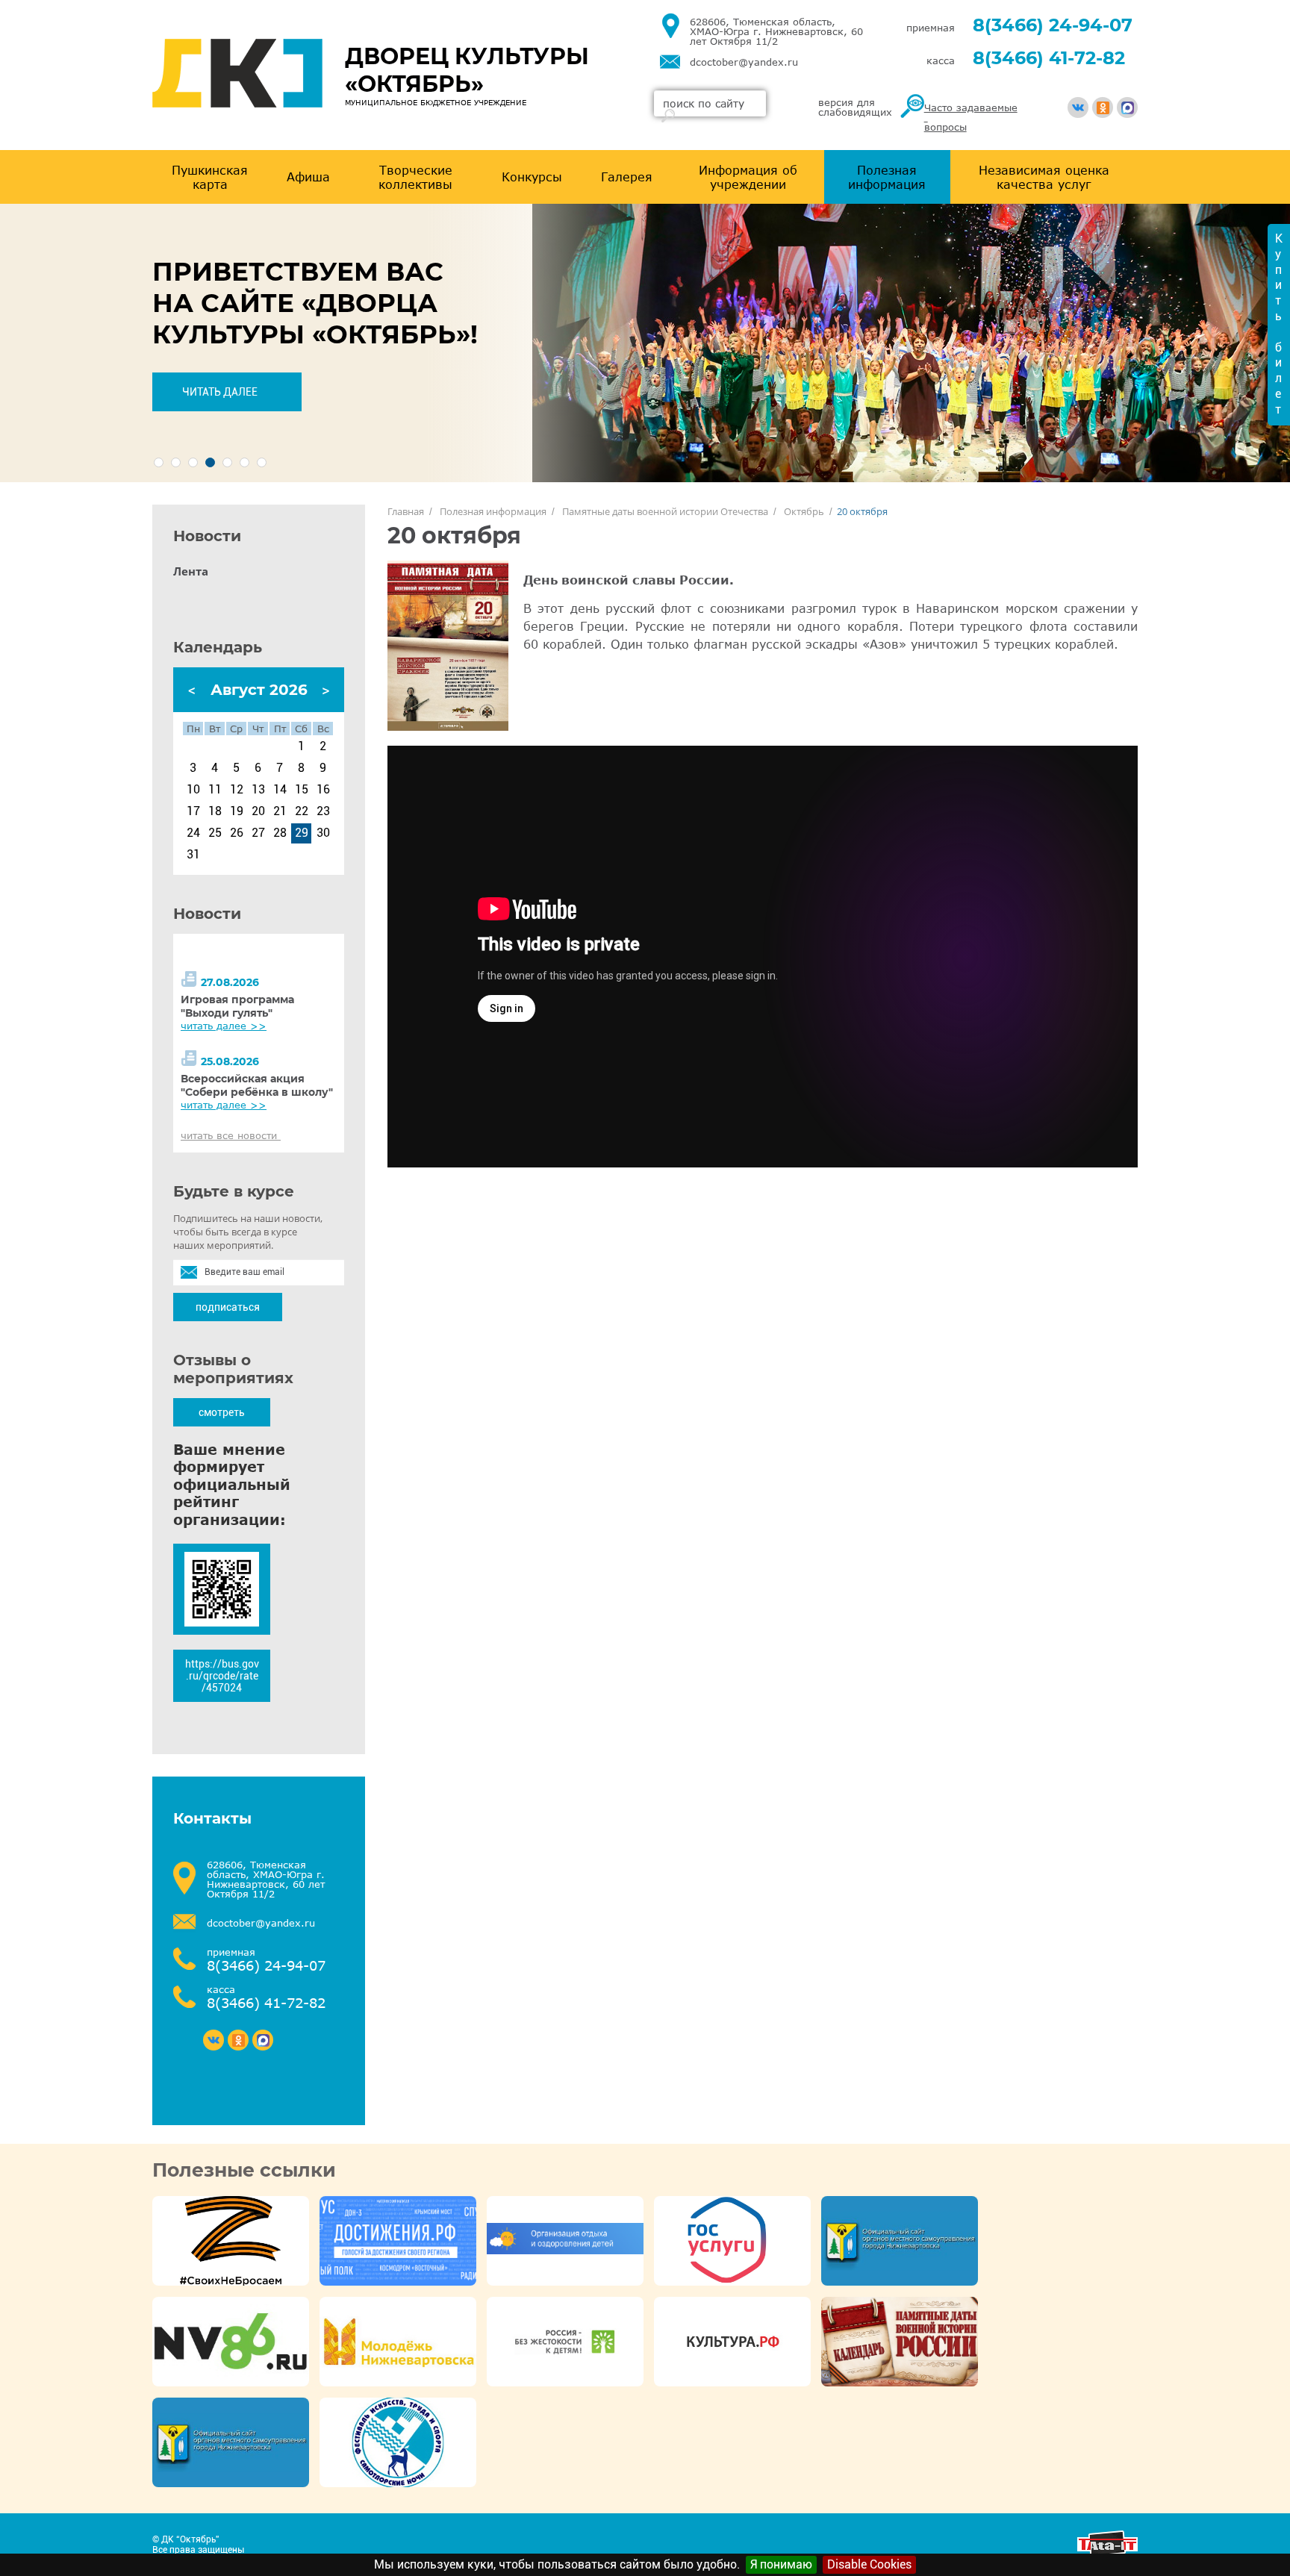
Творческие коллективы (415, 177)
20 (258, 811)
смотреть (222, 1412)
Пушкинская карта (210, 177)
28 (280, 833)
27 (258, 833)
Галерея (627, 177)
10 (193, 790)
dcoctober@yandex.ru (744, 62)
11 (215, 790)
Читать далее (220, 392)
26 (237, 833)
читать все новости (231, 1135)
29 (302, 833)
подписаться (228, 1307)
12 (237, 790)
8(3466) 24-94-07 (1053, 25)
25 (215, 833)
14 (280, 790)
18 (215, 811)
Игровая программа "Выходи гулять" (237, 1006)
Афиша (308, 177)
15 (302, 790)
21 (280, 811)
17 (193, 811)
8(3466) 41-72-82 (1049, 58)
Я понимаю (781, 2564)
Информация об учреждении (748, 177)
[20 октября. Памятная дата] (448, 646)
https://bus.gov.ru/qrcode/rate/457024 (222, 1676)
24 (193, 833)
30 (323, 833)
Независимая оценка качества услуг (1044, 177)
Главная (406, 511)
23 (323, 811)
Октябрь (804, 511)
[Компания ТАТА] (1107, 2552)
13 (258, 790)
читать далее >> (224, 1026)
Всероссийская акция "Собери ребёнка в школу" (257, 1085)
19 (237, 811)
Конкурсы (532, 177)
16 (323, 790)
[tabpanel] (645, 343)
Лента (191, 571)
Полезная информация (887, 177)
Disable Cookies (869, 2564)
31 (193, 855)
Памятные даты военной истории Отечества (665, 511)
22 (302, 811)
